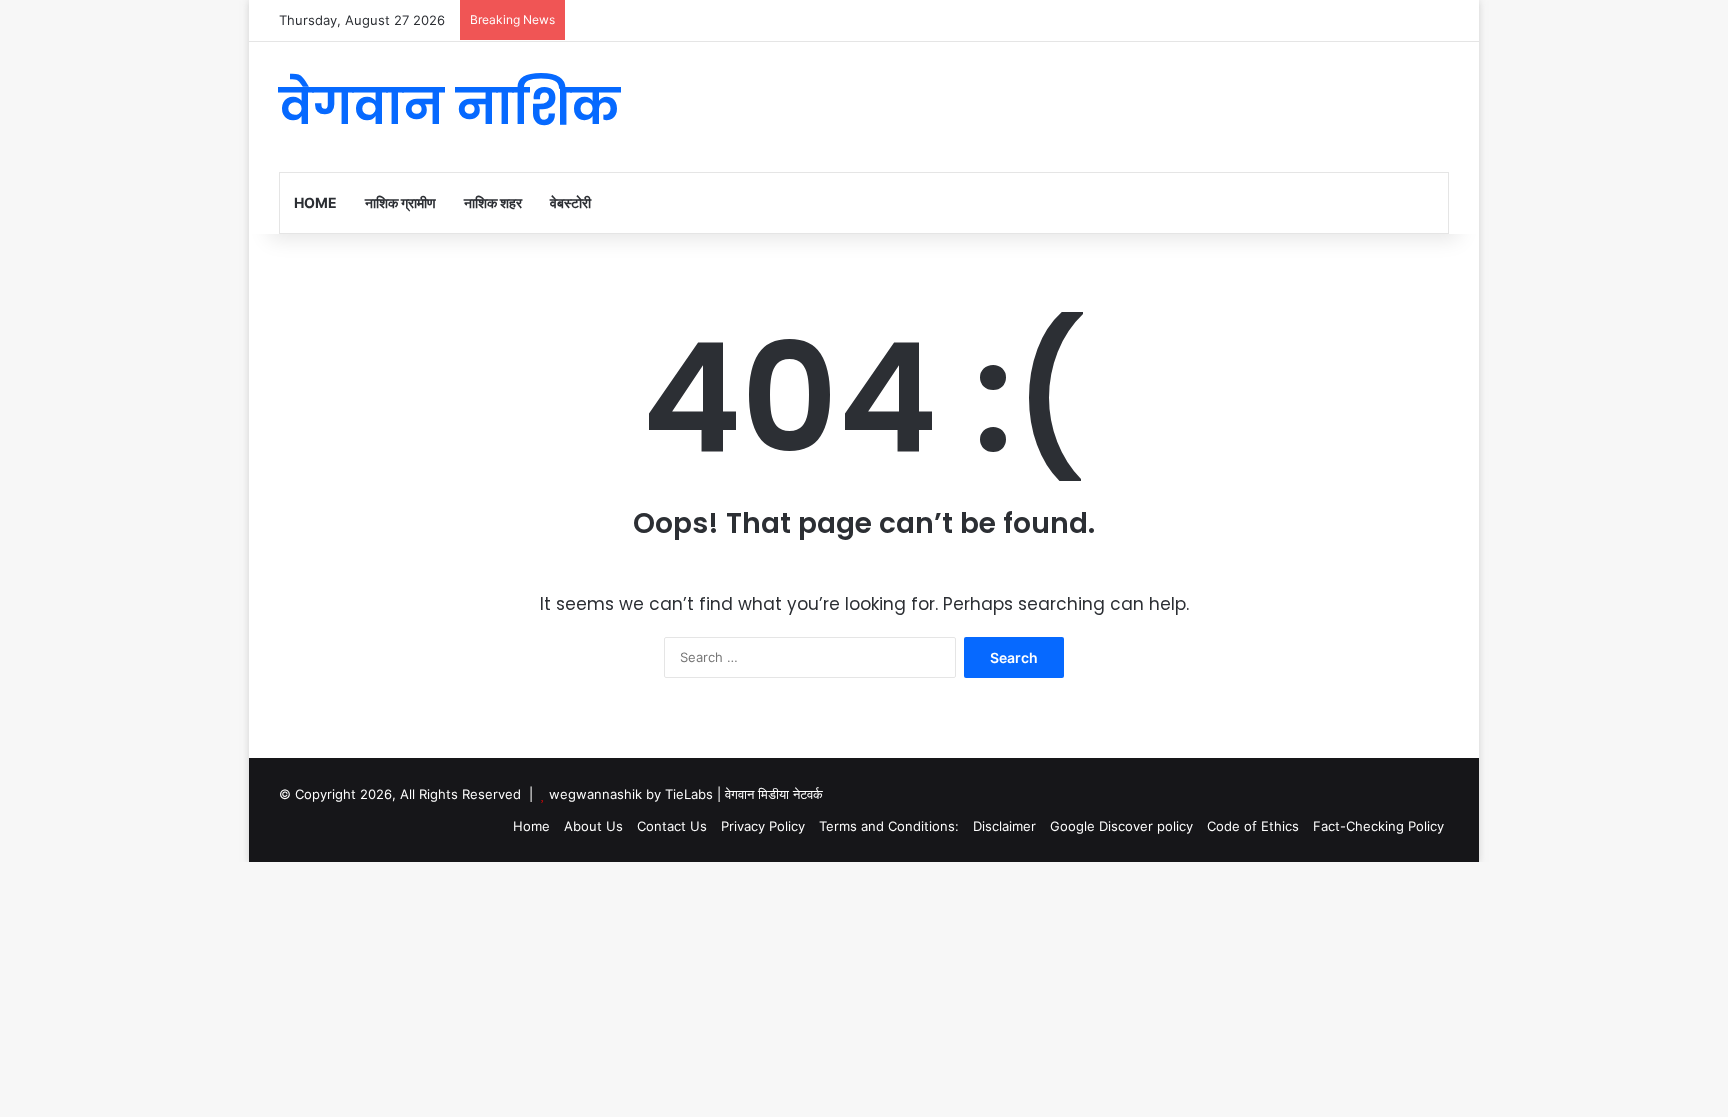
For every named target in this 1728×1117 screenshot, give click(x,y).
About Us (593, 826)
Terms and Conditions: (889, 826)
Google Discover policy (1121, 826)
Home (315, 202)
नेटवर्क (808, 794)
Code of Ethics (1253, 826)
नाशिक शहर (493, 202)
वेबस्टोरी (570, 202)
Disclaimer (1004, 826)
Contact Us (672, 826)
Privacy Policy (763, 826)
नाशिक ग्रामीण (400, 202)
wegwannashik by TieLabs (631, 794)
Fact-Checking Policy (1378, 826)
